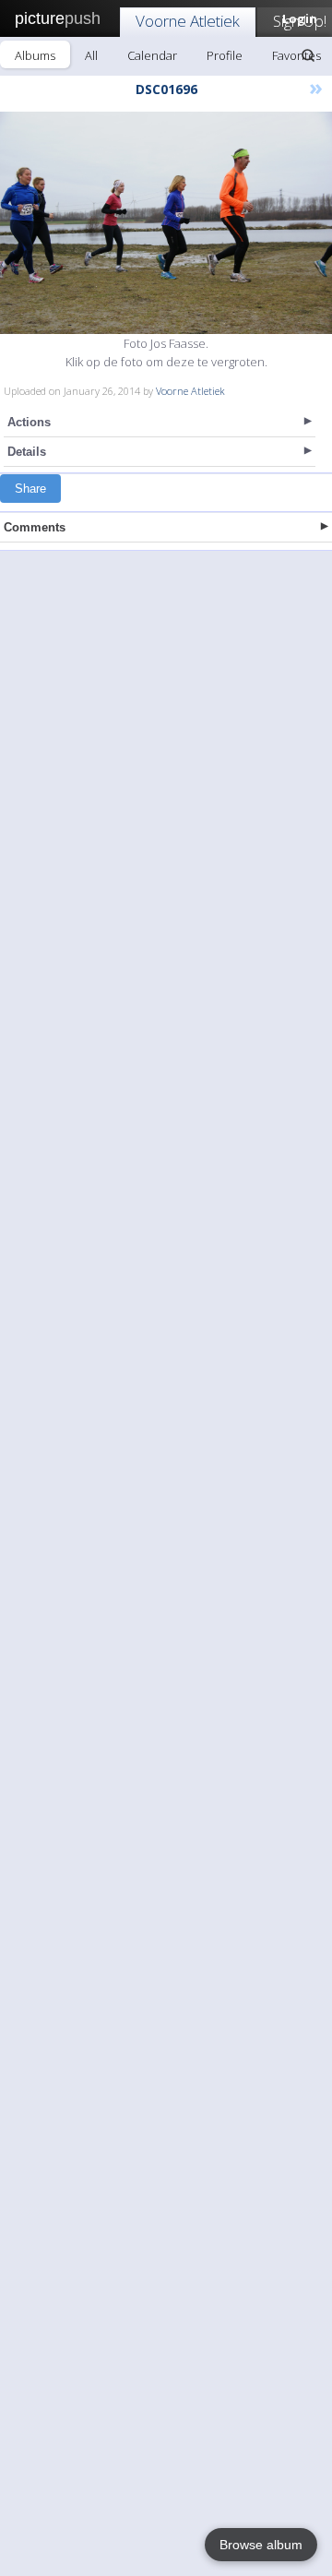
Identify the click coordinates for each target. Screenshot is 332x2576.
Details (27, 452)
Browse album (261, 2545)
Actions (29, 422)
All (91, 55)
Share (30, 489)
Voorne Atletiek (188, 21)
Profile (225, 55)
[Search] (308, 55)
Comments (35, 527)
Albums (35, 55)
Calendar (152, 55)
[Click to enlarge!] (166, 223)
